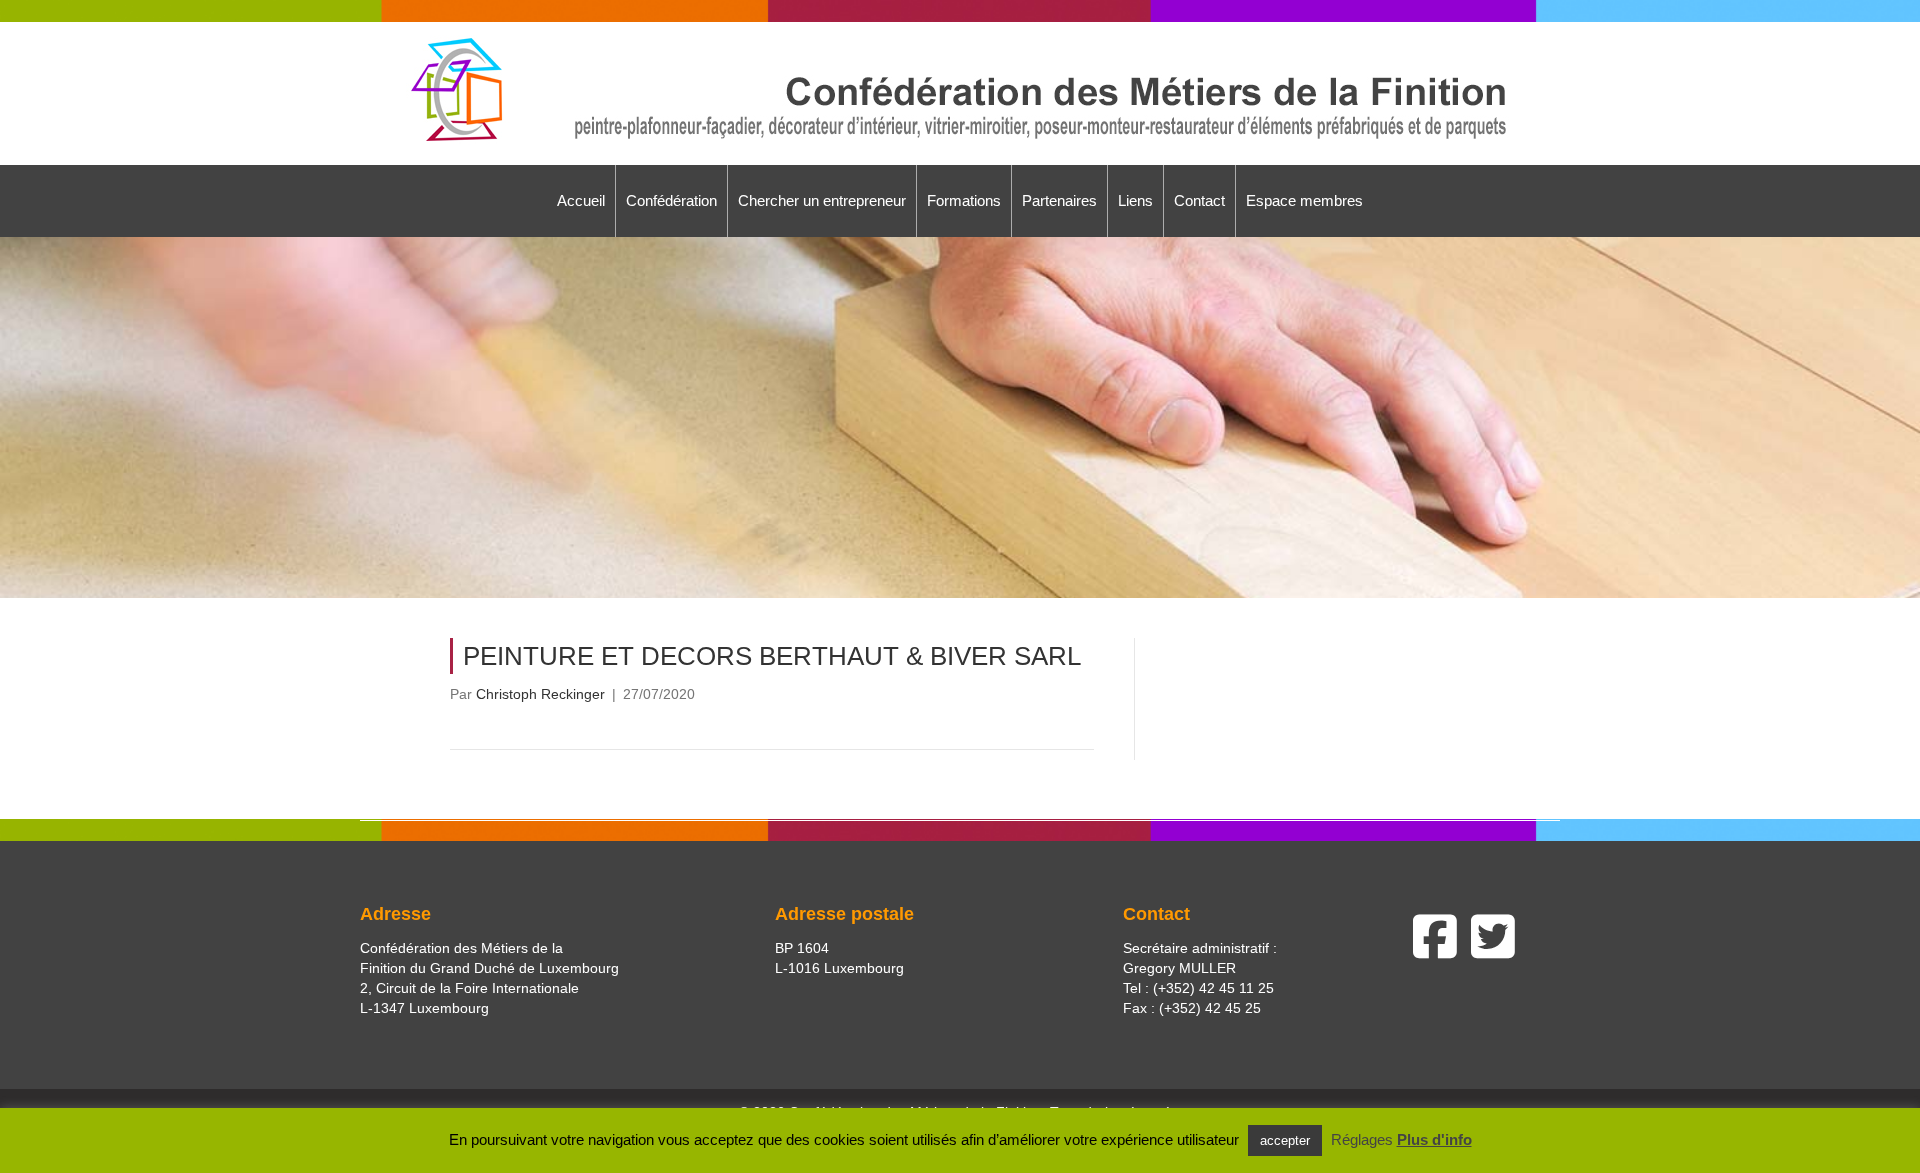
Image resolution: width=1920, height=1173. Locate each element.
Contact (1199, 200)
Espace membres (1304, 200)
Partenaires (1059, 200)
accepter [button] (1285, 1140)
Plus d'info (1434, 1139)
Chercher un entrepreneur (822, 200)
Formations (964, 200)
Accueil (581, 200)
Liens (1135, 200)
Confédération (671, 200)
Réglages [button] (1362, 1139)
